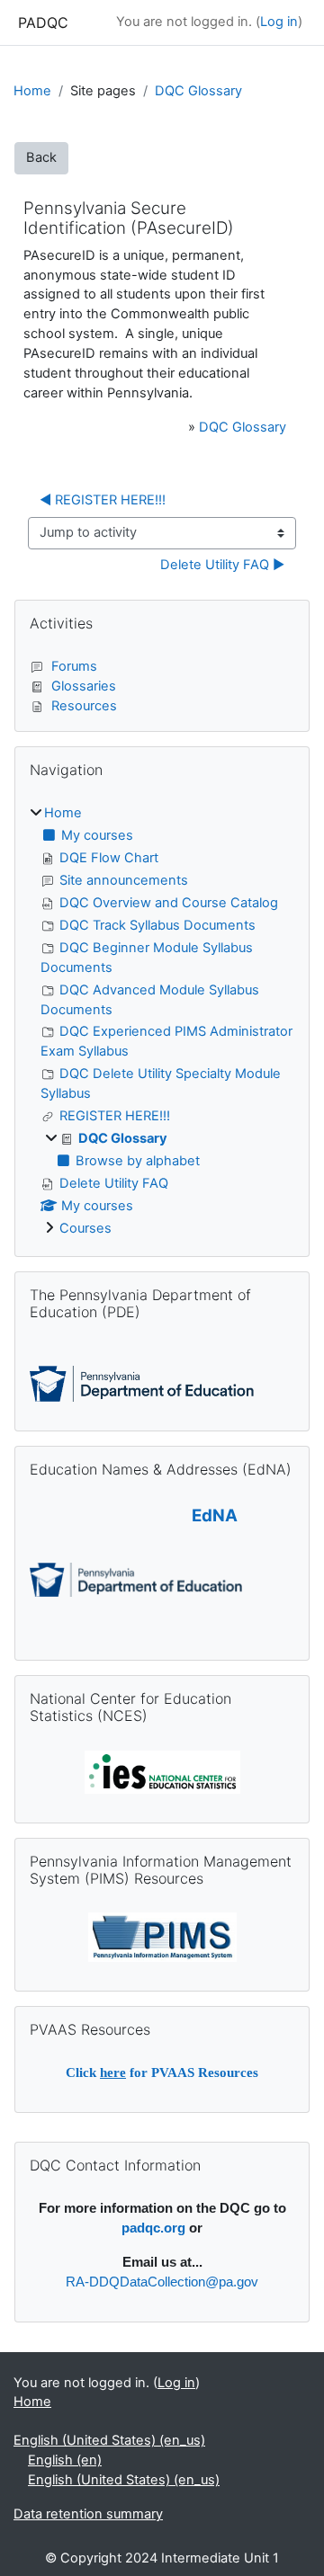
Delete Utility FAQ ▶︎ (222, 565)
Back (41, 157)
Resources (84, 706)
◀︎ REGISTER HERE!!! (103, 500)
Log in (279, 22)
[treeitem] (162, 1021)
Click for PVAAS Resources (162, 2072)
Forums (74, 666)
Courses (85, 1228)
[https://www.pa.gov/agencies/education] (142, 1383)
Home (32, 91)
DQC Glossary (198, 91)
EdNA (215, 1515)
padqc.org (153, 2228)
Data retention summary (88, 2514)
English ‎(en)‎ (65, 2460)
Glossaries (84, 686)
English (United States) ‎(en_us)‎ (109, 2440)
